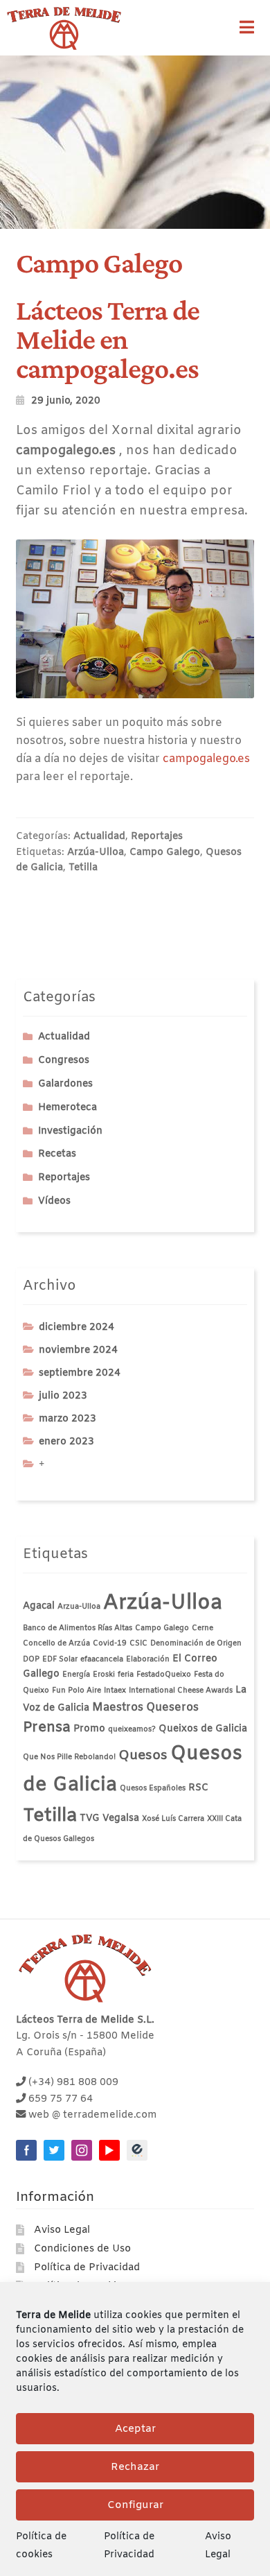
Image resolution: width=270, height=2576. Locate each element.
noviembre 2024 (78, 1350)
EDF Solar (60, 1659)
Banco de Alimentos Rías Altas (78, 1628)
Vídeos (54, 1201)
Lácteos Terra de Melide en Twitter (54, 2150)
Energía (76, 1675)
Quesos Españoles (153, 1788)
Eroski (104, 1675)
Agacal (39, 1606)
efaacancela (102, 1659)
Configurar (135, 2505)
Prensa (47, 1728)
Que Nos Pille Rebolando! (69, 1757)
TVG (90, 1818)
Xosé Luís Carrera (173, 1819)
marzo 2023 (67, 1419)
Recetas (57, 1154)
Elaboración (148, 1659)
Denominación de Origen (196, 1643)
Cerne (202, 1628)
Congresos (64, 1061)
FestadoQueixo (164, 1675)
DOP (31, 1659)
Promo (89, 1729)
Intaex (115, 1691)
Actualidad (99, 837)
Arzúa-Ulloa (96, 853)
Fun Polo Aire (76, 1691)
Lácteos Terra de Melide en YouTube (109, 2150)
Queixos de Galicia (203, 1729)
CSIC (138, 1643)
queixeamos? (132, 1729)
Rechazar (135, 2467)
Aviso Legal (62, 2230)
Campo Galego (165, 853)
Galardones (65, 1084)
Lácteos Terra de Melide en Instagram (82, 2150)
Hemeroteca (67, 1108)
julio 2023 (63, 1396)
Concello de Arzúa (56, 1643)
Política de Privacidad (87, 2268)
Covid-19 (110, 1643)
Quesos (143, 1756)
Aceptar (135, 2429)
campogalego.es (206, 759)
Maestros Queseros (145, 1708)
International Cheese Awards (181, 1691)
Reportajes (157, 837)
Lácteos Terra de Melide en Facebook (26, 2150)
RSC (198, 1788)
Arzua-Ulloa (79, 1607)
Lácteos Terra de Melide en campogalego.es (108, 339)
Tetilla (83, 868)
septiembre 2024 (80, 1373)
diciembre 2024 (76, 1328)
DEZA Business (137, 2150)
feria (126, 1675)
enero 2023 (66, 1442)
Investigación (70, 1131)
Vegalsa (121, 1818)
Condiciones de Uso (82, 2249)
